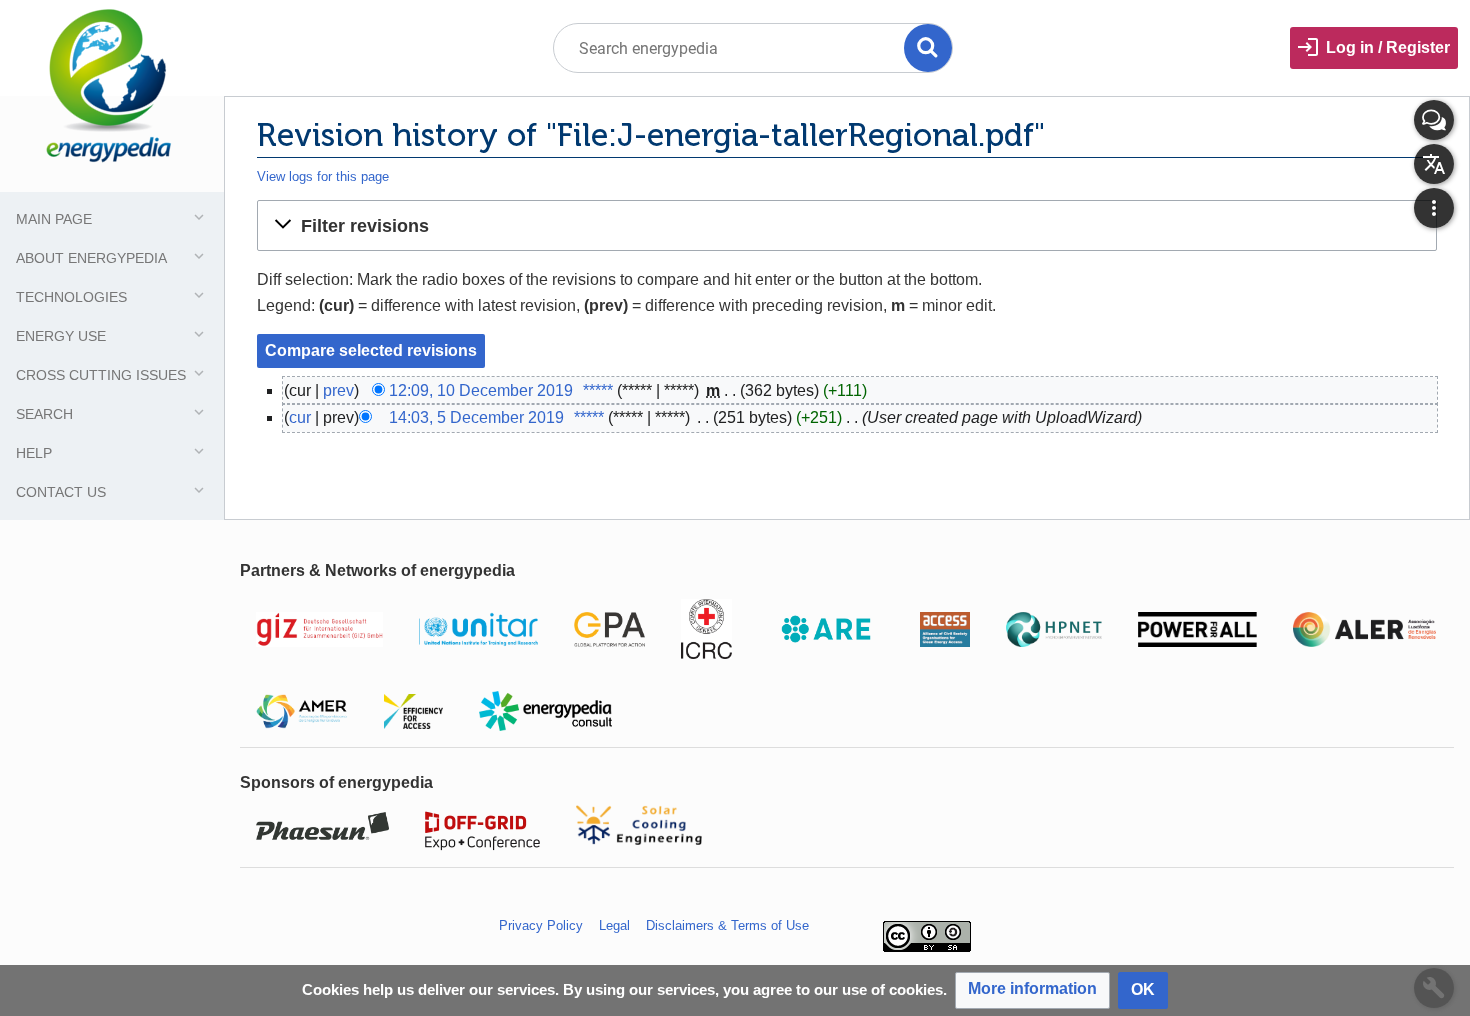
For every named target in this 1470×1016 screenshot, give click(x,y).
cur (300, 417)
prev (338, 390)
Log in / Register (1388, 47)
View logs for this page (323, 176)
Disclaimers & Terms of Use (727, 925)
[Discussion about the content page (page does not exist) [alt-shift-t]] (1434, 120)
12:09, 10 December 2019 (481, 390)
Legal (614, 925)
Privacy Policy (541, 925)
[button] (847, 225)
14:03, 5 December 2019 (476, 417)
